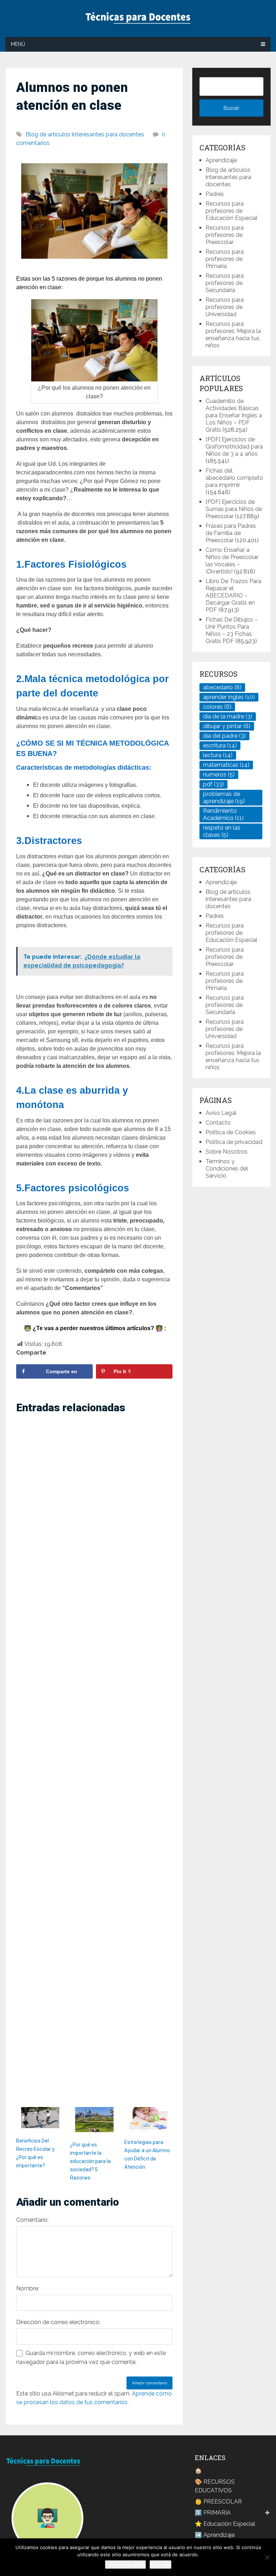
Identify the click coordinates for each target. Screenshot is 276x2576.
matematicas (226, 765)
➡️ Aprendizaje (215, 2535)
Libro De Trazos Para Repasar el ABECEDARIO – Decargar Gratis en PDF (233, 595)
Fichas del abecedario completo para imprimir (234, 478)
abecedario (222, 687)
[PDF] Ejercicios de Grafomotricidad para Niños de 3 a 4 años (234, 447)
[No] (267, 2557)
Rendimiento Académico (223, 814)
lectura (218, 755)
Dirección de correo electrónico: (58, 2322)
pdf (213, 784)
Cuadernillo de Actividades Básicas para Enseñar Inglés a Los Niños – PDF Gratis (234, 415)
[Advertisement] (94, 1761)
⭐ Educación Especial (225, 2524)
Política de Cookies (231, 1132)
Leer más (160, 2565)
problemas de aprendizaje (224, 797)
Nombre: (28, 2288)
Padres (215, 194)
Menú (18, 44)
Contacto (218, 1123)
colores (217, 707)
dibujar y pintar (227, 726)
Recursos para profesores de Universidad (225, 307)
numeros (219, 775)
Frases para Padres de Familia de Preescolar (231, 533)
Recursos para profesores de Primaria (225, 259)
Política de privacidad (234, 1142)
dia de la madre (228, 716)
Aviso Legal (221, 1113)
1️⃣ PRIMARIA (213, 2513)
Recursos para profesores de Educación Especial (231, 211)
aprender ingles (229, 697)
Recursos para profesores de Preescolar (225, 235)
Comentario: (32, 2220)
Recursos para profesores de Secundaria (225, 283)
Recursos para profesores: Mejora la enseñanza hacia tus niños (233, 335)
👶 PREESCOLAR (218, 2502)
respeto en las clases (222, 831)
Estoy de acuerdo (125, 2565)
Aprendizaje (221, 160)
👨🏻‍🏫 (47, 2518)
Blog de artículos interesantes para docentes (85, 134)
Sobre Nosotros (227, 1152)
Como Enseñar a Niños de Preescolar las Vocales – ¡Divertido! (232, 561)
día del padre (224, 736)
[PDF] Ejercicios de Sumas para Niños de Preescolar (234, 509)
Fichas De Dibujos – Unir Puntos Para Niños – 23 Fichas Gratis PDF (232, 630)
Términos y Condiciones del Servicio (227, 1169)
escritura (220, 745)
